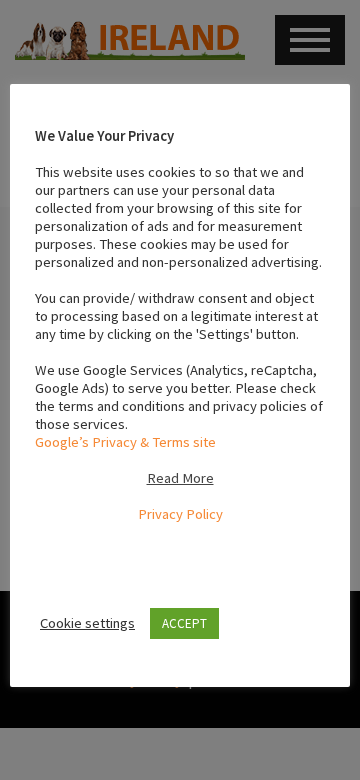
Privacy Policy (180, 514)
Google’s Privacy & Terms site (125, 442)
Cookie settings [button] (87, 623)
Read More (180, 478)
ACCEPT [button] (184, 623)
